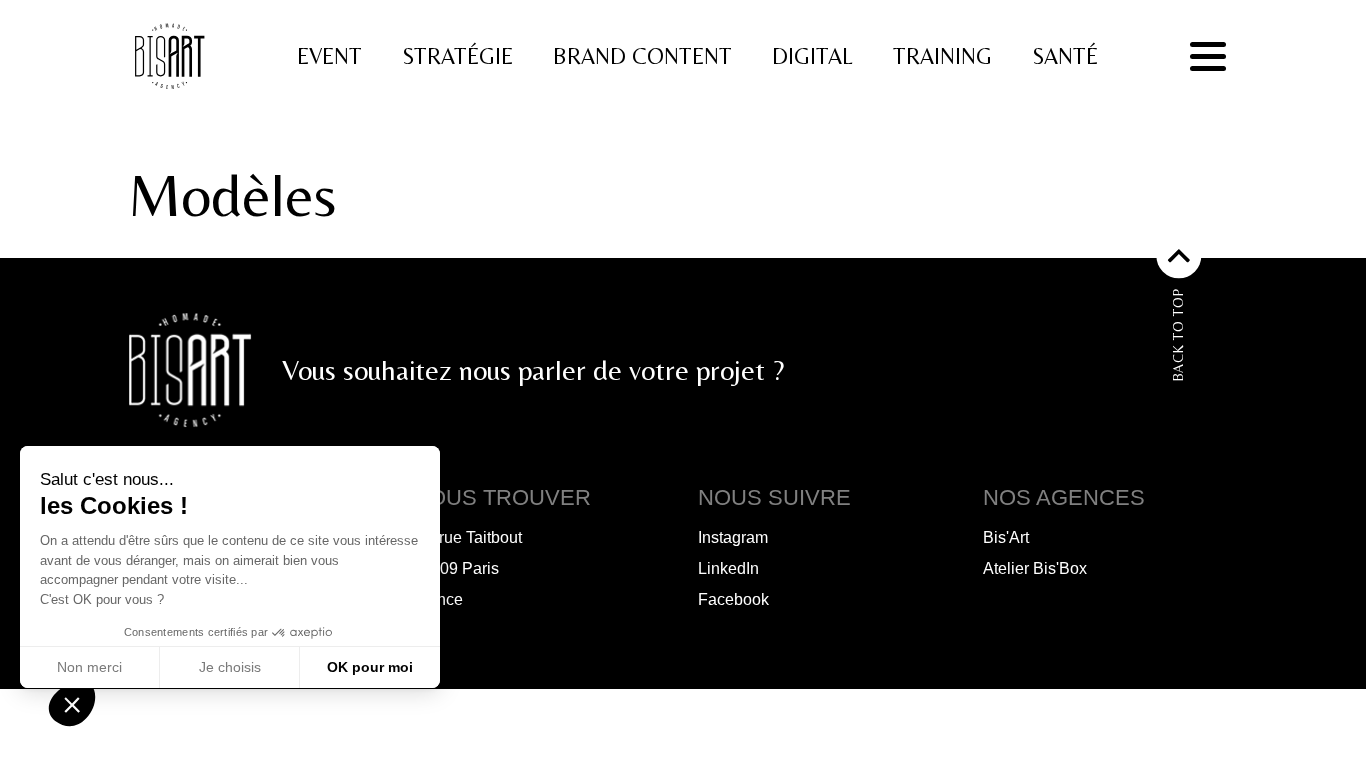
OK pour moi (370, 667)
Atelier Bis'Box (1035, 568)
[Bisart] (172, 56)
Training (942, 56)
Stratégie (457, 56)
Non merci (89, 667)
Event (329, 56)
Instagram (733, 537)
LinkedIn (728, 568)
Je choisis (230, 667)
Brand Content (642, 56)
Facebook (733, 599)
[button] (72, 704)
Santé (1065, 56)
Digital (812, 56)
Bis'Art (1006, 537)
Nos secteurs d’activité (483, 228)
